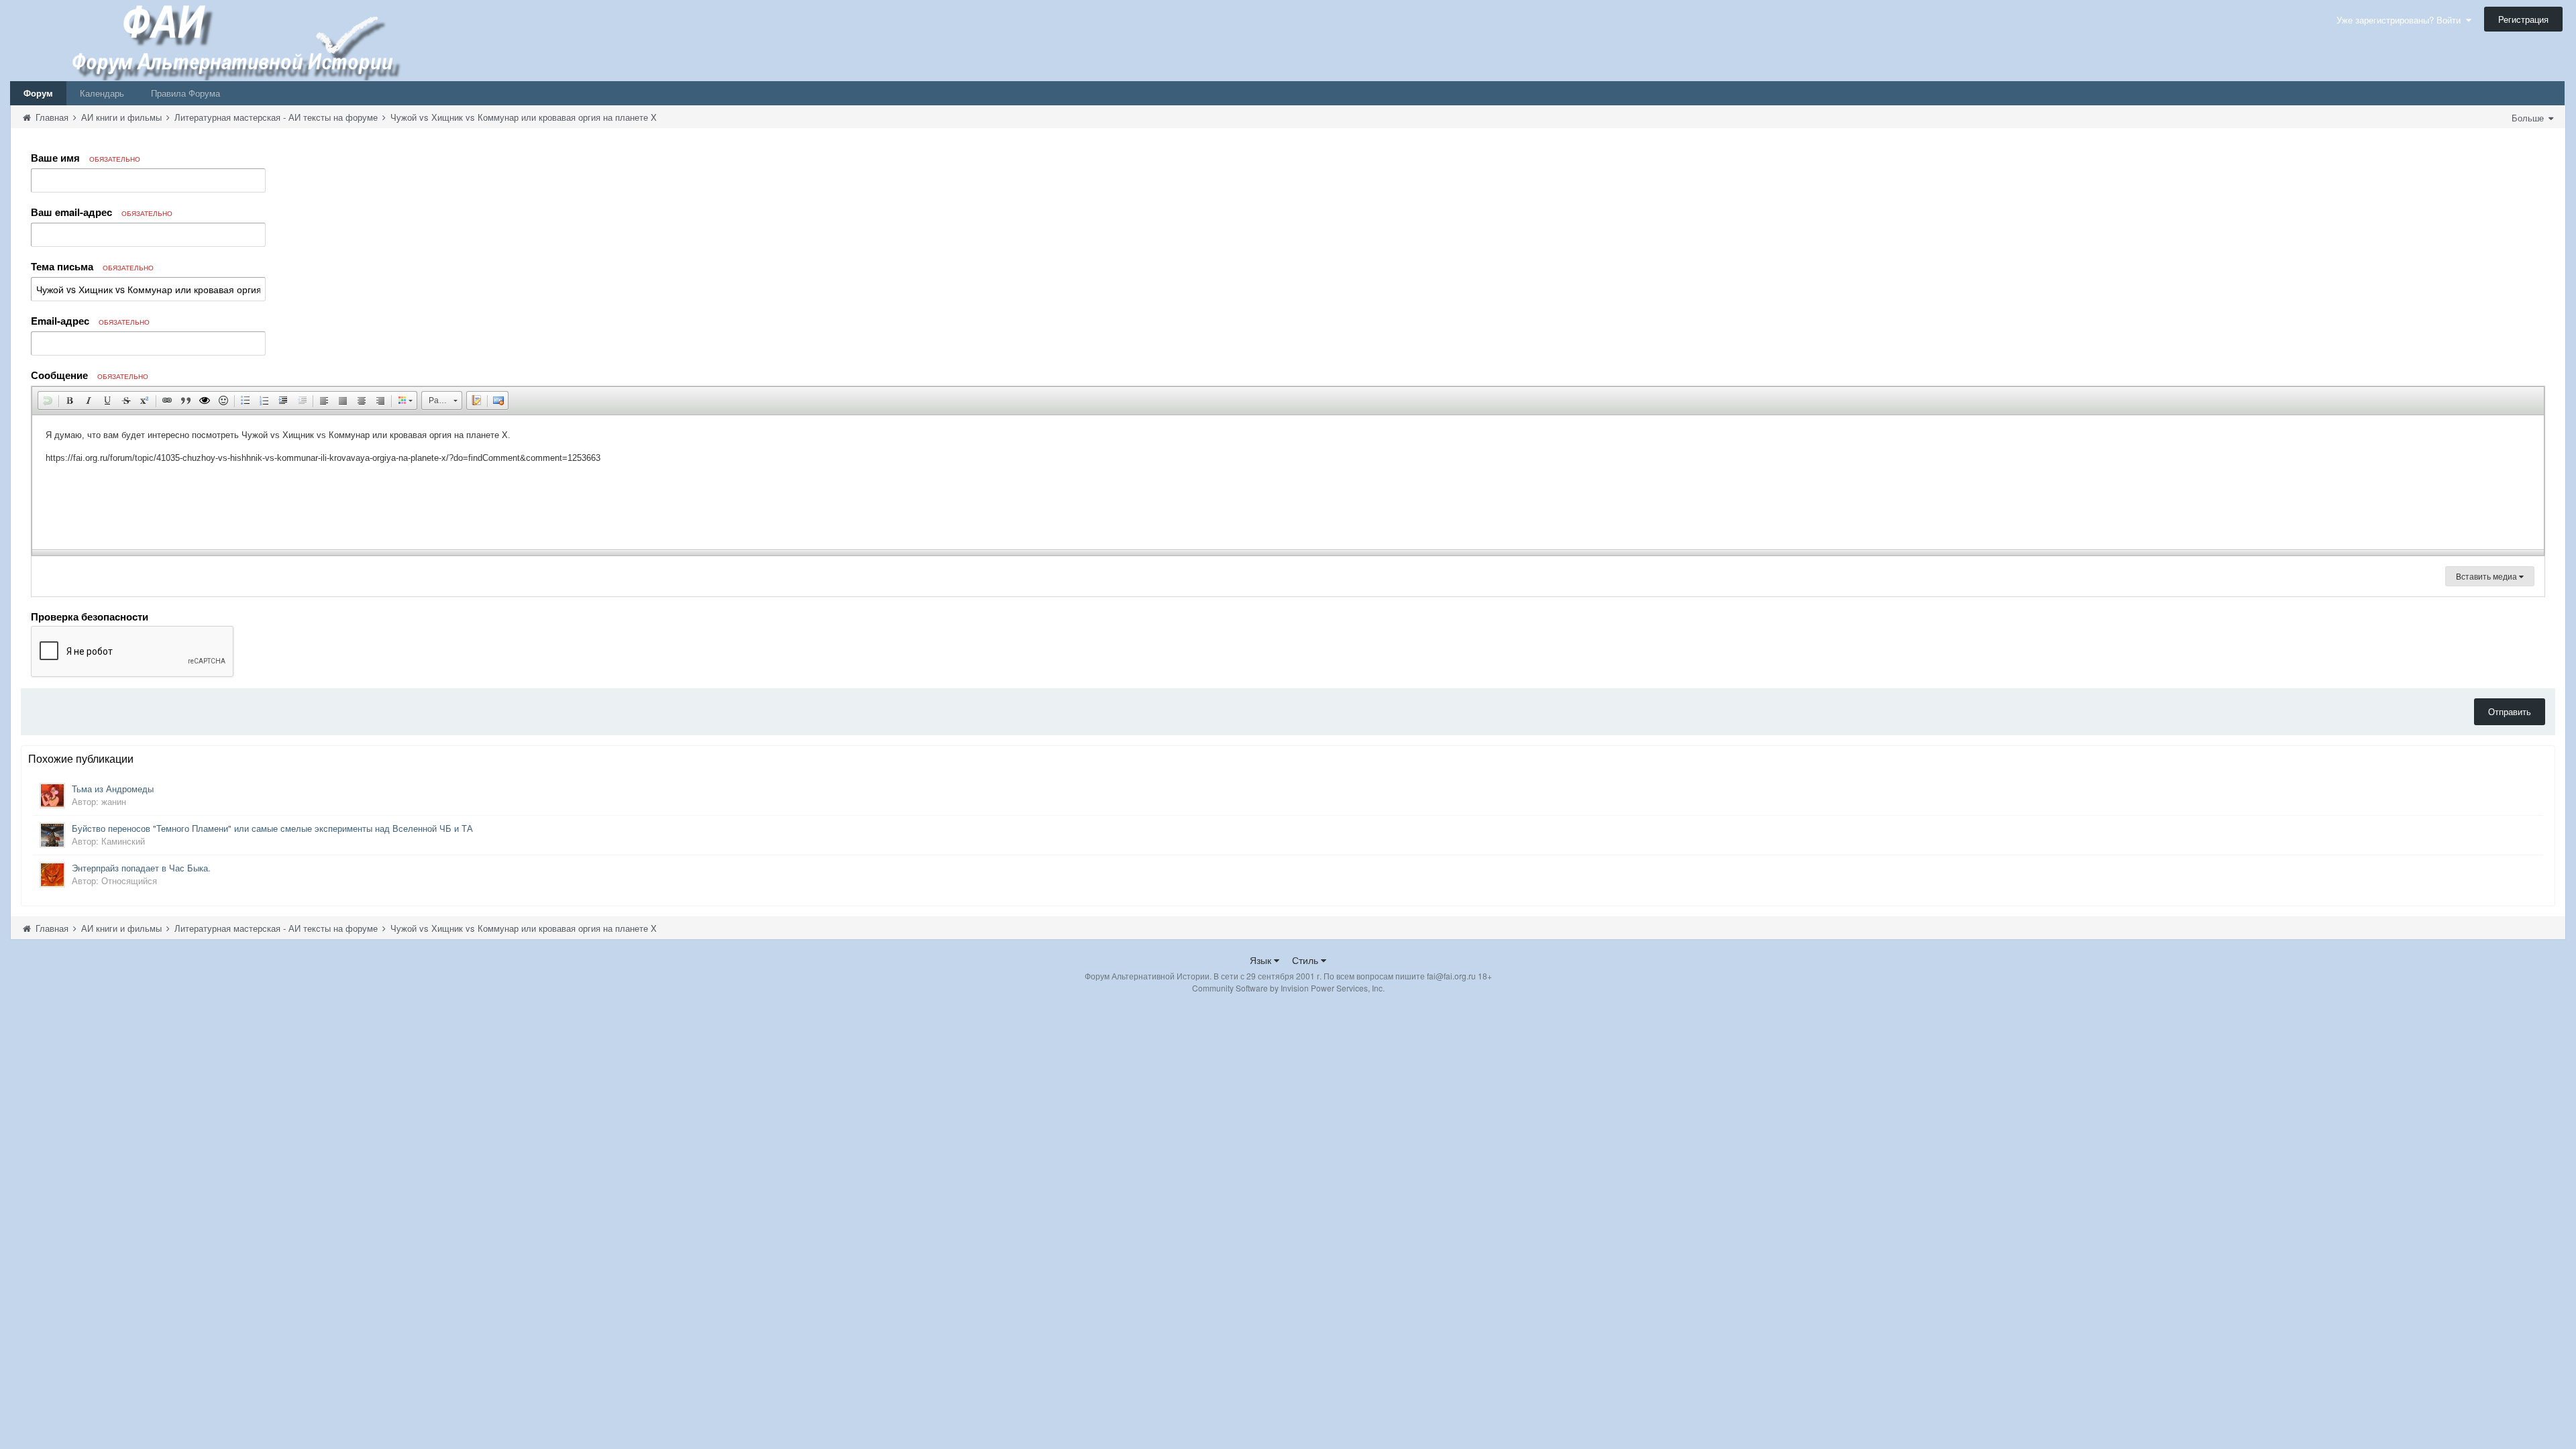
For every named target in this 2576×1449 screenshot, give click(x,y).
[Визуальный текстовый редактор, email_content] (1288, 482)
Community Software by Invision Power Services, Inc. (1288, 988)
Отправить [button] (2510, 711)
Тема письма (92, 266)
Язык (1262, 960)
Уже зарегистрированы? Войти (2401, 20)
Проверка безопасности (90, 616)
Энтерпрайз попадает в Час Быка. (141, 868)
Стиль (1306, 960)
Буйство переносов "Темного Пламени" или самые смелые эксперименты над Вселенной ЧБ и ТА (272, 828)
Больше (2529, 118)
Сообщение (90, 375)
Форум (38, 93)
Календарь (102, 93)
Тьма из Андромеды (113, 789)
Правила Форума (185, 93)
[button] (48, 400)
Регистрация (2523, 19)
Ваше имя (86, 158)
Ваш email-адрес (102, 212)
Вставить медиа (2487, 576)
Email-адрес (90, 321)
